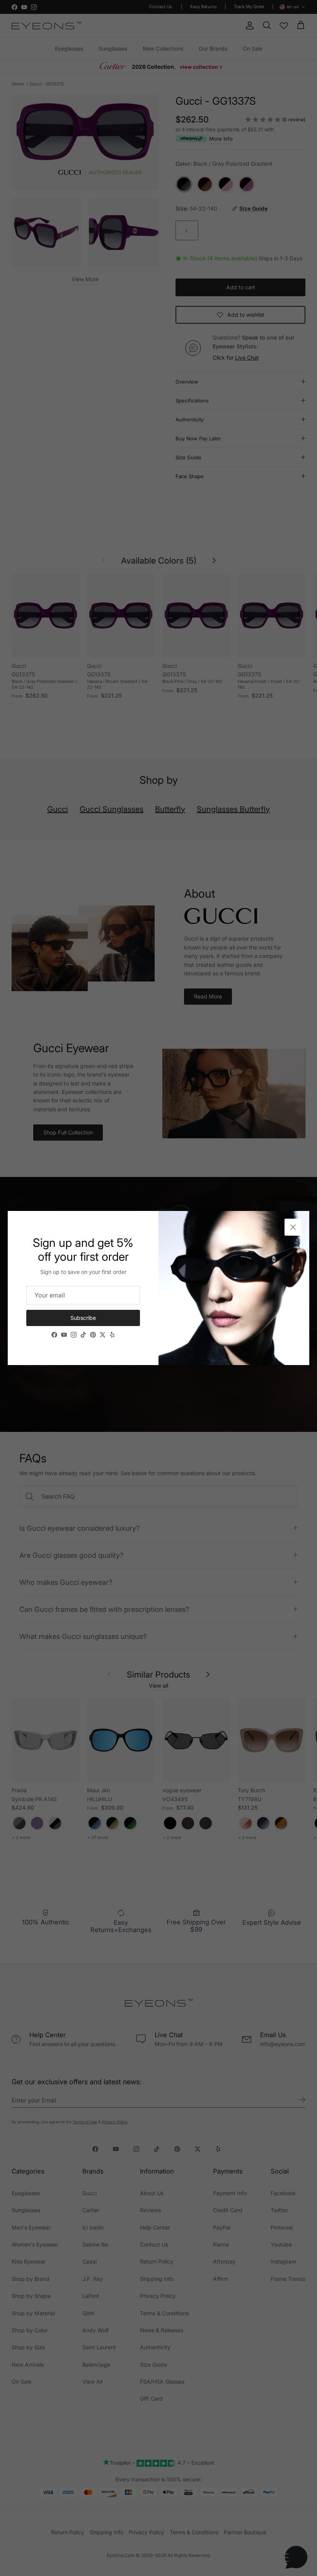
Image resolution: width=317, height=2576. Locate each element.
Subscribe (83, 1318)
